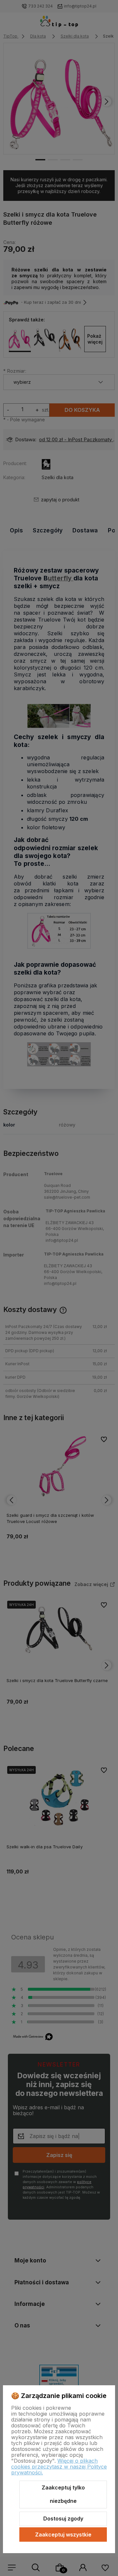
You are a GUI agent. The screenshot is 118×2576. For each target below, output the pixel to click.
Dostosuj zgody (63, 2519)
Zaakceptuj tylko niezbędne (63, 2494)
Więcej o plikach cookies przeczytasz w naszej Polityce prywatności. (59, 2467)
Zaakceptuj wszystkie (63, 2535)
